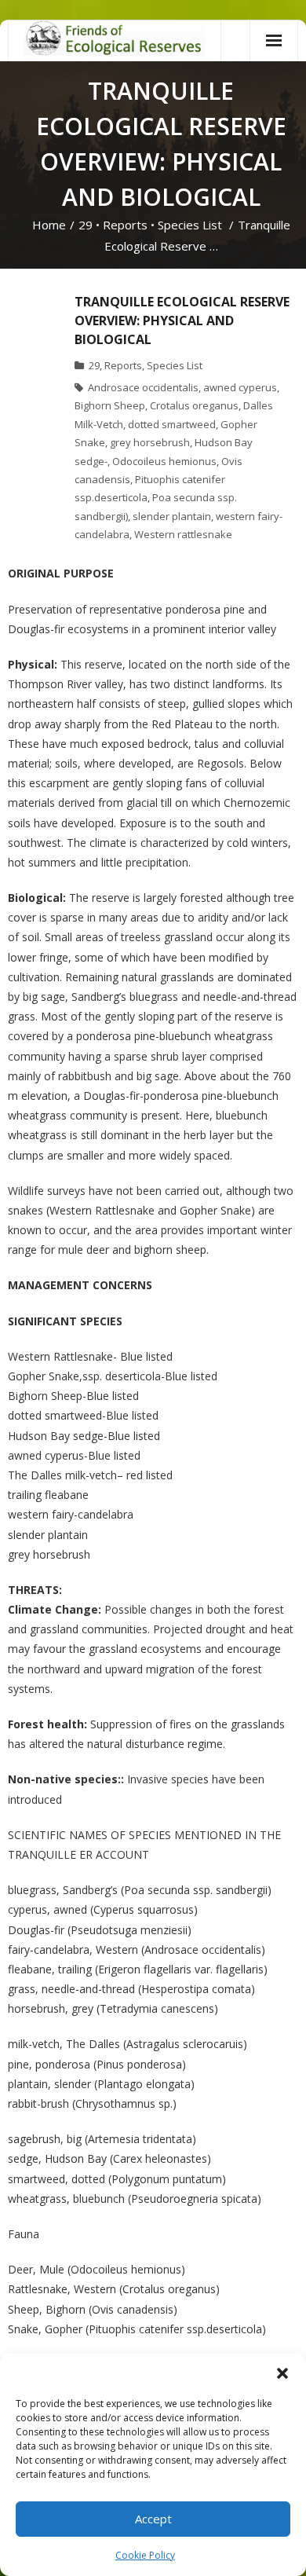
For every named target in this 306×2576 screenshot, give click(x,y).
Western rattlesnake (183, 534)
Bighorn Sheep (110, 405)
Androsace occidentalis (143, 387)
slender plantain (172, 516)
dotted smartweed (172, 424)
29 (86, 225)
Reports (125, 225)
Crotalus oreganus (194, 405)
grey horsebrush (150, 442)
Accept (153, 2519)
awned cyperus (240, 387)
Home (49, 225)
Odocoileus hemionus (164, 461)
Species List (190, 225)
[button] (282, 2373)
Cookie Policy (145, 2555)
